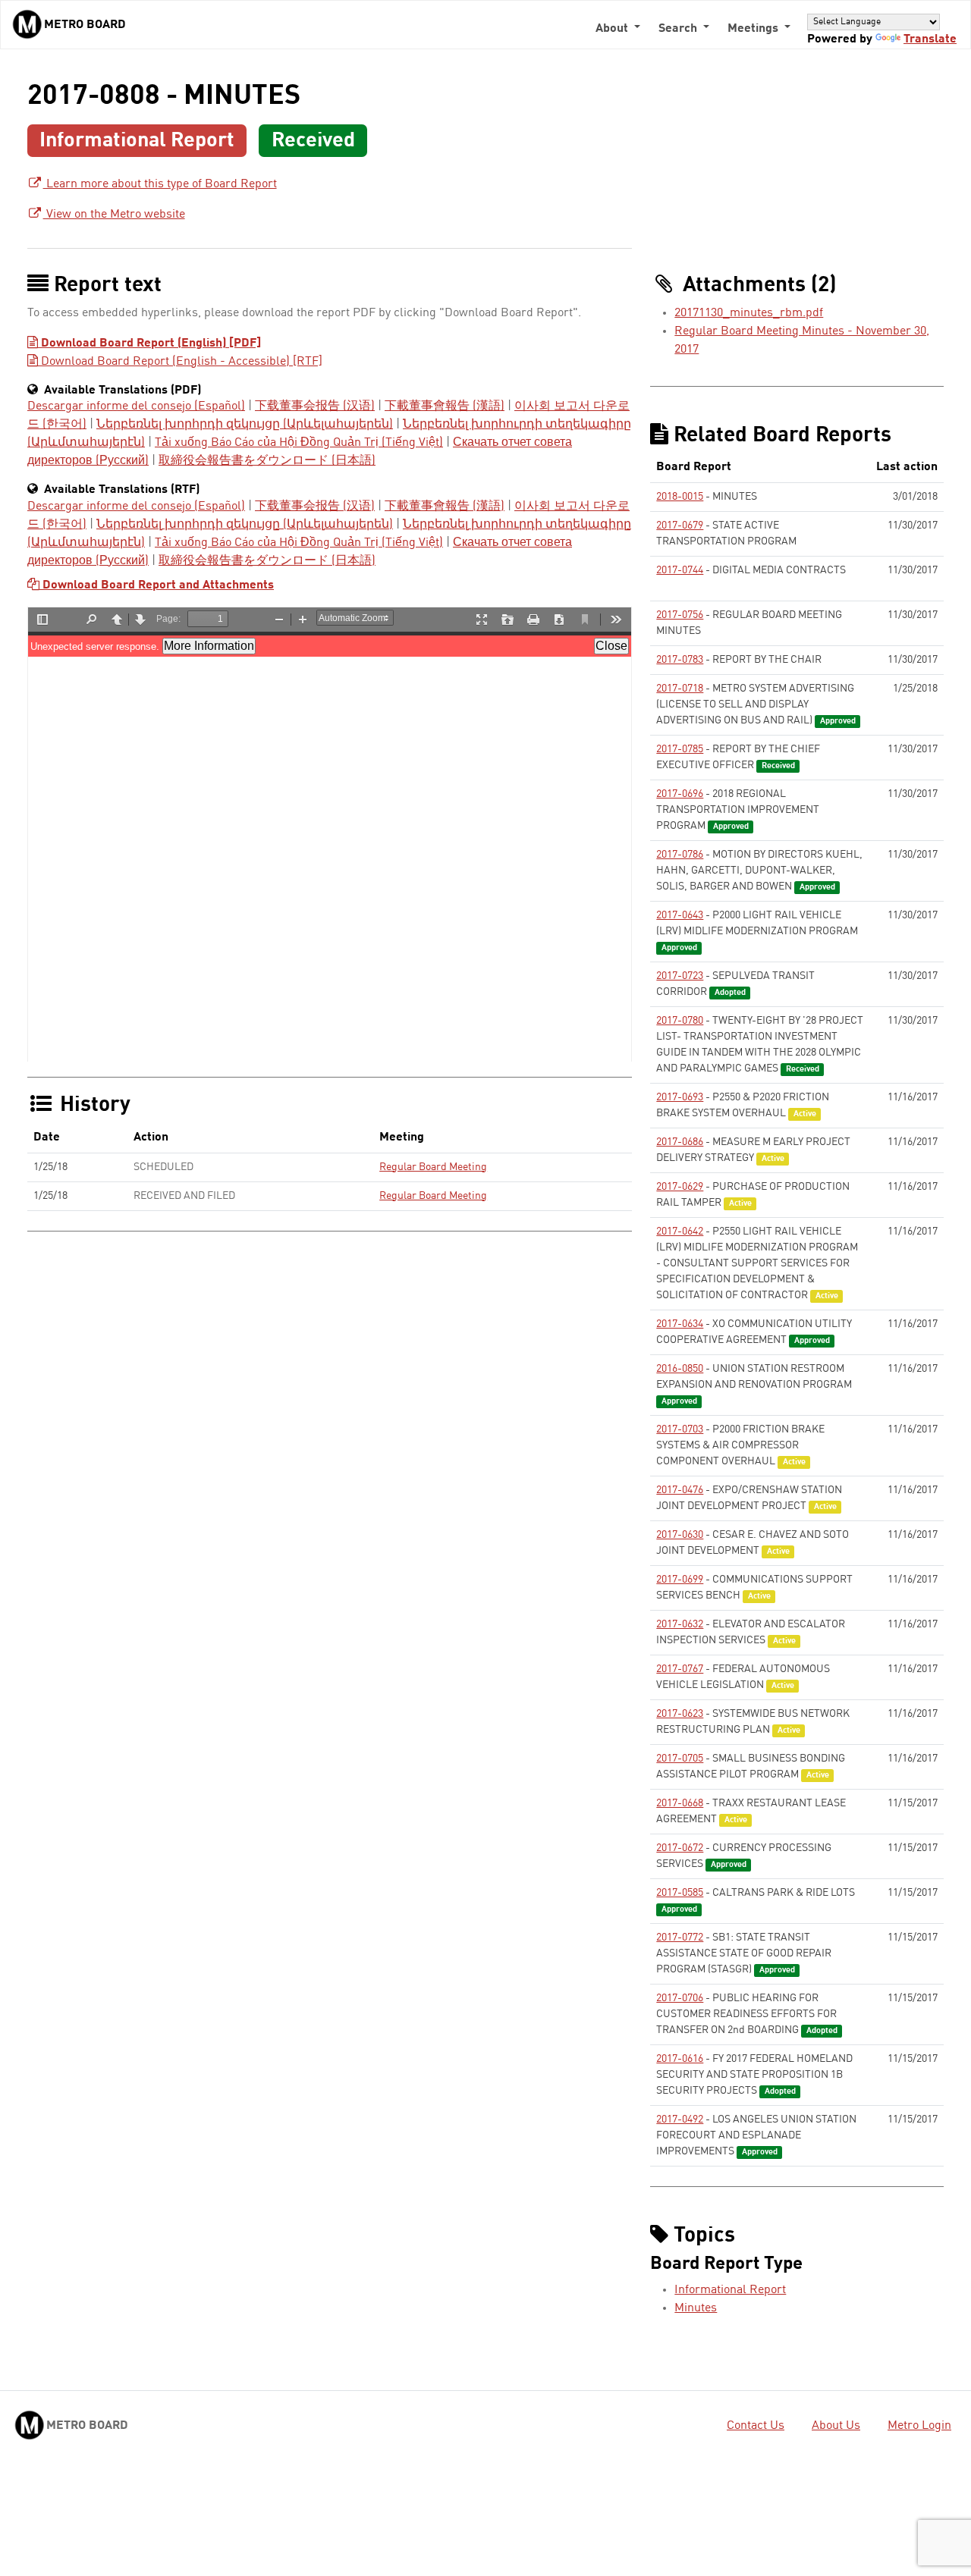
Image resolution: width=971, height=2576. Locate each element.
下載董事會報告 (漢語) (445, 406)
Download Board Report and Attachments (157, 585)
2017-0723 (680, 976)
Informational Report (730, 2290)
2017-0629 (680, 1187)
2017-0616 (680, 2059)
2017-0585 (680, 1893)
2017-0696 (680, 794)
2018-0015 (680, 497)
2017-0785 (680, 749)
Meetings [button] (754, 29)
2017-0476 (680, 1490)
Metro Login (919, 2426)
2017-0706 (680, 1998)
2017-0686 (680, 1142)
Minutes (696, 2308)
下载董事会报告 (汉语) (315, 406)
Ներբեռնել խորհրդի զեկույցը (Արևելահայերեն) (245, 425)
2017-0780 (680, 1021)
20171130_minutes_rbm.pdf (749, 313)
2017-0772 (680, 1937)
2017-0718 (680, 689)
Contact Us (756, 2426)
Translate (930, 39)
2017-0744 (680, 570)
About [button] (613, 29)
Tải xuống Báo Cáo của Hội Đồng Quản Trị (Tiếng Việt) (299, 443)
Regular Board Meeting (433, 1167)
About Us (836, 2426)
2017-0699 (680, 1580)
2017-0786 (680, 855)
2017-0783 (680, 660)
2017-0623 (680, 1714)
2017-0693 (680, 1097)
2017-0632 (680, 1624)
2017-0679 (680, 526)
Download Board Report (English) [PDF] (149, 344)
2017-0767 (680, 1669)
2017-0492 (680, 2119)
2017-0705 (680, 1759)
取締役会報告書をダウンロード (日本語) (267, 461)
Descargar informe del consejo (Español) (136, 406)
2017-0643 (680, 915)
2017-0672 (680, 1848)
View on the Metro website (114, 215)
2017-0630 (680, 1535)
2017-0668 (680, 1803)
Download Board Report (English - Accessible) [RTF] (180, 362)
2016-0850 (680, 1369)
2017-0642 (680, 1232)
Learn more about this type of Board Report (160, 184)
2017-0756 (680, 615)
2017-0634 (680, 1324)
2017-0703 (680, 1429)
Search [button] (679, 29)
